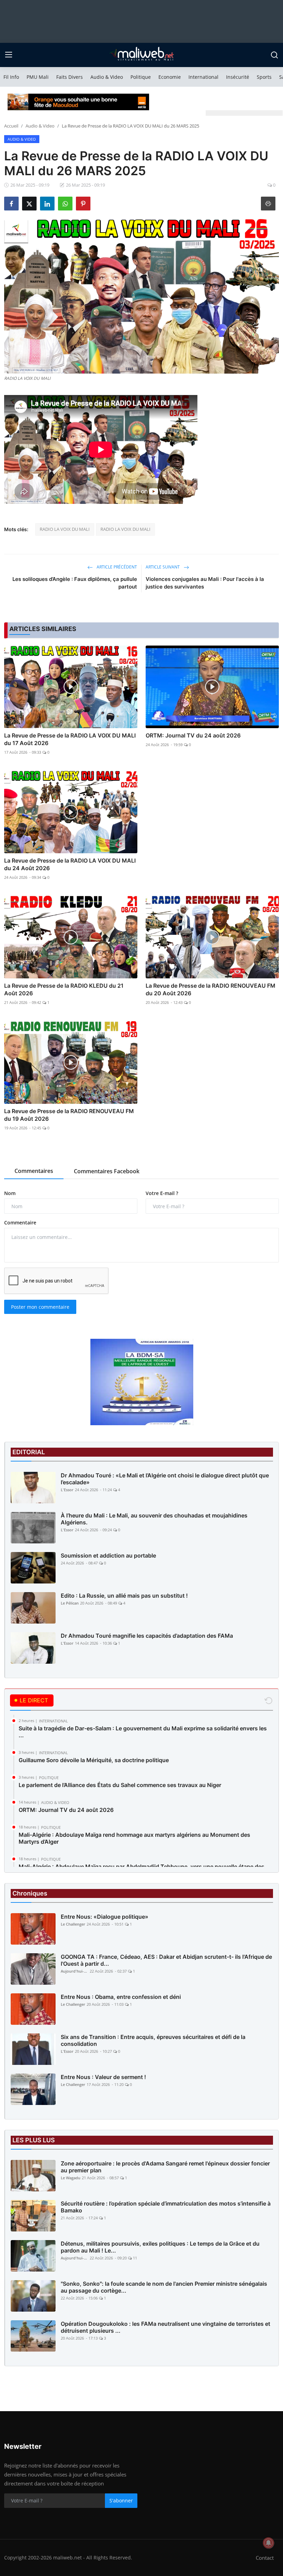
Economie (170, 77)
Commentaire (20, 1223)
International (203, 77)
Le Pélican (70, 1603)
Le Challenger (73, 1924)
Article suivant (163, 567)
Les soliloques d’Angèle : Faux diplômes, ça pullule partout (75, 583)
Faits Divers (70, 77)
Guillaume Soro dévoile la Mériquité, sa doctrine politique (94, 1760)
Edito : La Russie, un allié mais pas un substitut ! (124, 1596)
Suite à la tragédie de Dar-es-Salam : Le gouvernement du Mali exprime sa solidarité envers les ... (143, 1732)
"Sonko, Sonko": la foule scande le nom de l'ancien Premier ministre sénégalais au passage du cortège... (164, 2287)
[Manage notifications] (269, 2543)
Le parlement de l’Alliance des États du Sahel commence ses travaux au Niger (120, 1785)
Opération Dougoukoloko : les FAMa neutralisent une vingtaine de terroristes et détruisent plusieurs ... (165, 2327)
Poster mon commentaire (40, 1307)
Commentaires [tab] (34, 1171)
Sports (264, 77)
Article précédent (116, 567)
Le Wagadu (71, 2178)
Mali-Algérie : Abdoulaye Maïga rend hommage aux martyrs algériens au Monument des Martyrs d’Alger (134, 1838)
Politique (141, 77)
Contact (265, 2558)
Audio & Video (107, 77)
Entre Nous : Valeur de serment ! (103, 2077)
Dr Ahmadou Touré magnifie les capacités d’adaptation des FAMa (147, 1636)
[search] (274, 55)
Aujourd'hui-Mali (75, 1971)
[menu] (9, 55)
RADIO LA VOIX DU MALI (65, 529)
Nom (10, 1193)
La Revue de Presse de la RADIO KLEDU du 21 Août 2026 (64, 989)
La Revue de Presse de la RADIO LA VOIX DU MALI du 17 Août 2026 (70, 739)
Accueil (11, 126)
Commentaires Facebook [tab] (107, 1171)
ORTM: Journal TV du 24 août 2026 (193, 735)
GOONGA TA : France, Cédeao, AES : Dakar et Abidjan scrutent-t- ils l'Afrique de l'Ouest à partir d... (166, 1960)
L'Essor (67, 1490)
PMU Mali (38, 77)
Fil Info (11, 77)
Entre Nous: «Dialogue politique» (105, 1917)
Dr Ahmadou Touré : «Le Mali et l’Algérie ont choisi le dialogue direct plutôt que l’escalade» (165, 1479)
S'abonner (121, 2500)
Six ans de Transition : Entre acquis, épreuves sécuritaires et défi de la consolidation (153, 2040)
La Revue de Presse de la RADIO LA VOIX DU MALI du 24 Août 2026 (70, 864)
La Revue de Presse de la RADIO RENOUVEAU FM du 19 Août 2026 (69, 1115)
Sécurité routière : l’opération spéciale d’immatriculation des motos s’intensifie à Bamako (166, 2207)
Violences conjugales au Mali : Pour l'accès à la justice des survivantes (205, 583)
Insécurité (238, 77)
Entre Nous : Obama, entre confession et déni (121, 1997)
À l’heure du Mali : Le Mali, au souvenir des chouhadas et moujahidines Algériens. (154, 1519)
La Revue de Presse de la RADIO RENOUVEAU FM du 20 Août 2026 (211, 989)
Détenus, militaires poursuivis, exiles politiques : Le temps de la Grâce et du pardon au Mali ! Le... (160, 2247)
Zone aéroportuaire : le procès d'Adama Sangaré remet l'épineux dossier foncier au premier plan (165, 2167)
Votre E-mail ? (162, 1193)
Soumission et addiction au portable (108, 1555)
